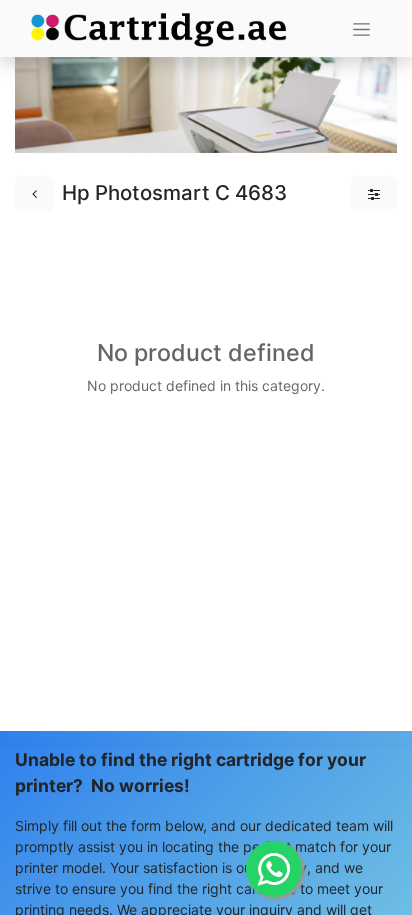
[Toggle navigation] (361, 28)
